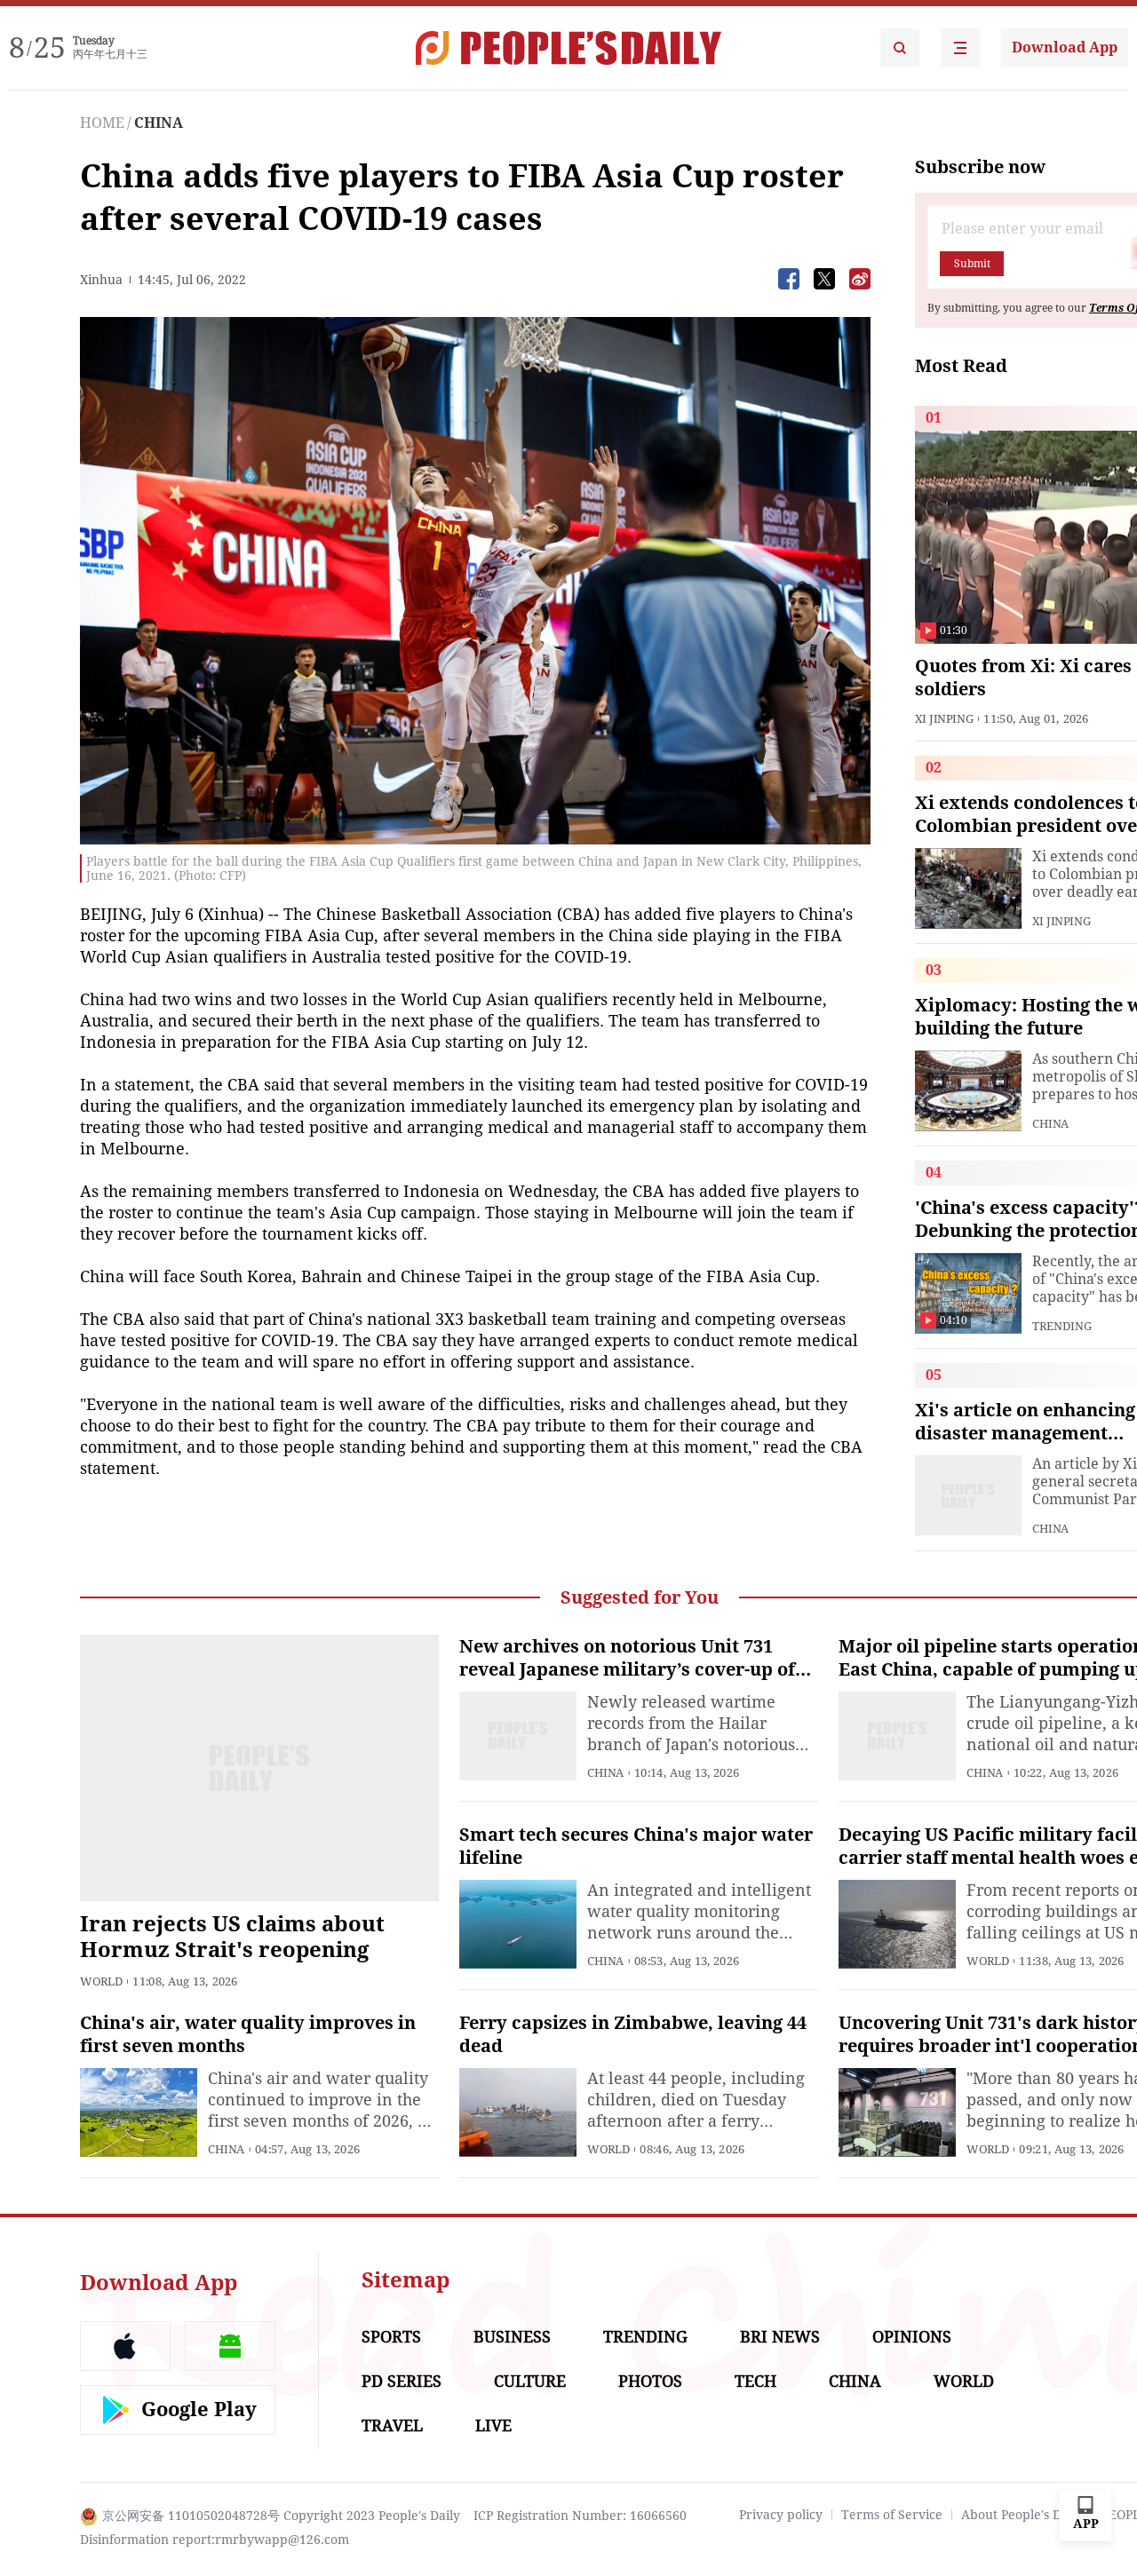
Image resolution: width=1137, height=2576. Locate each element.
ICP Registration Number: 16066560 (580, 2516)
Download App (1065, 48)
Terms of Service (892, 2515)
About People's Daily (1022, 2515)
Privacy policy (781, 2515)
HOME (102, 123)
